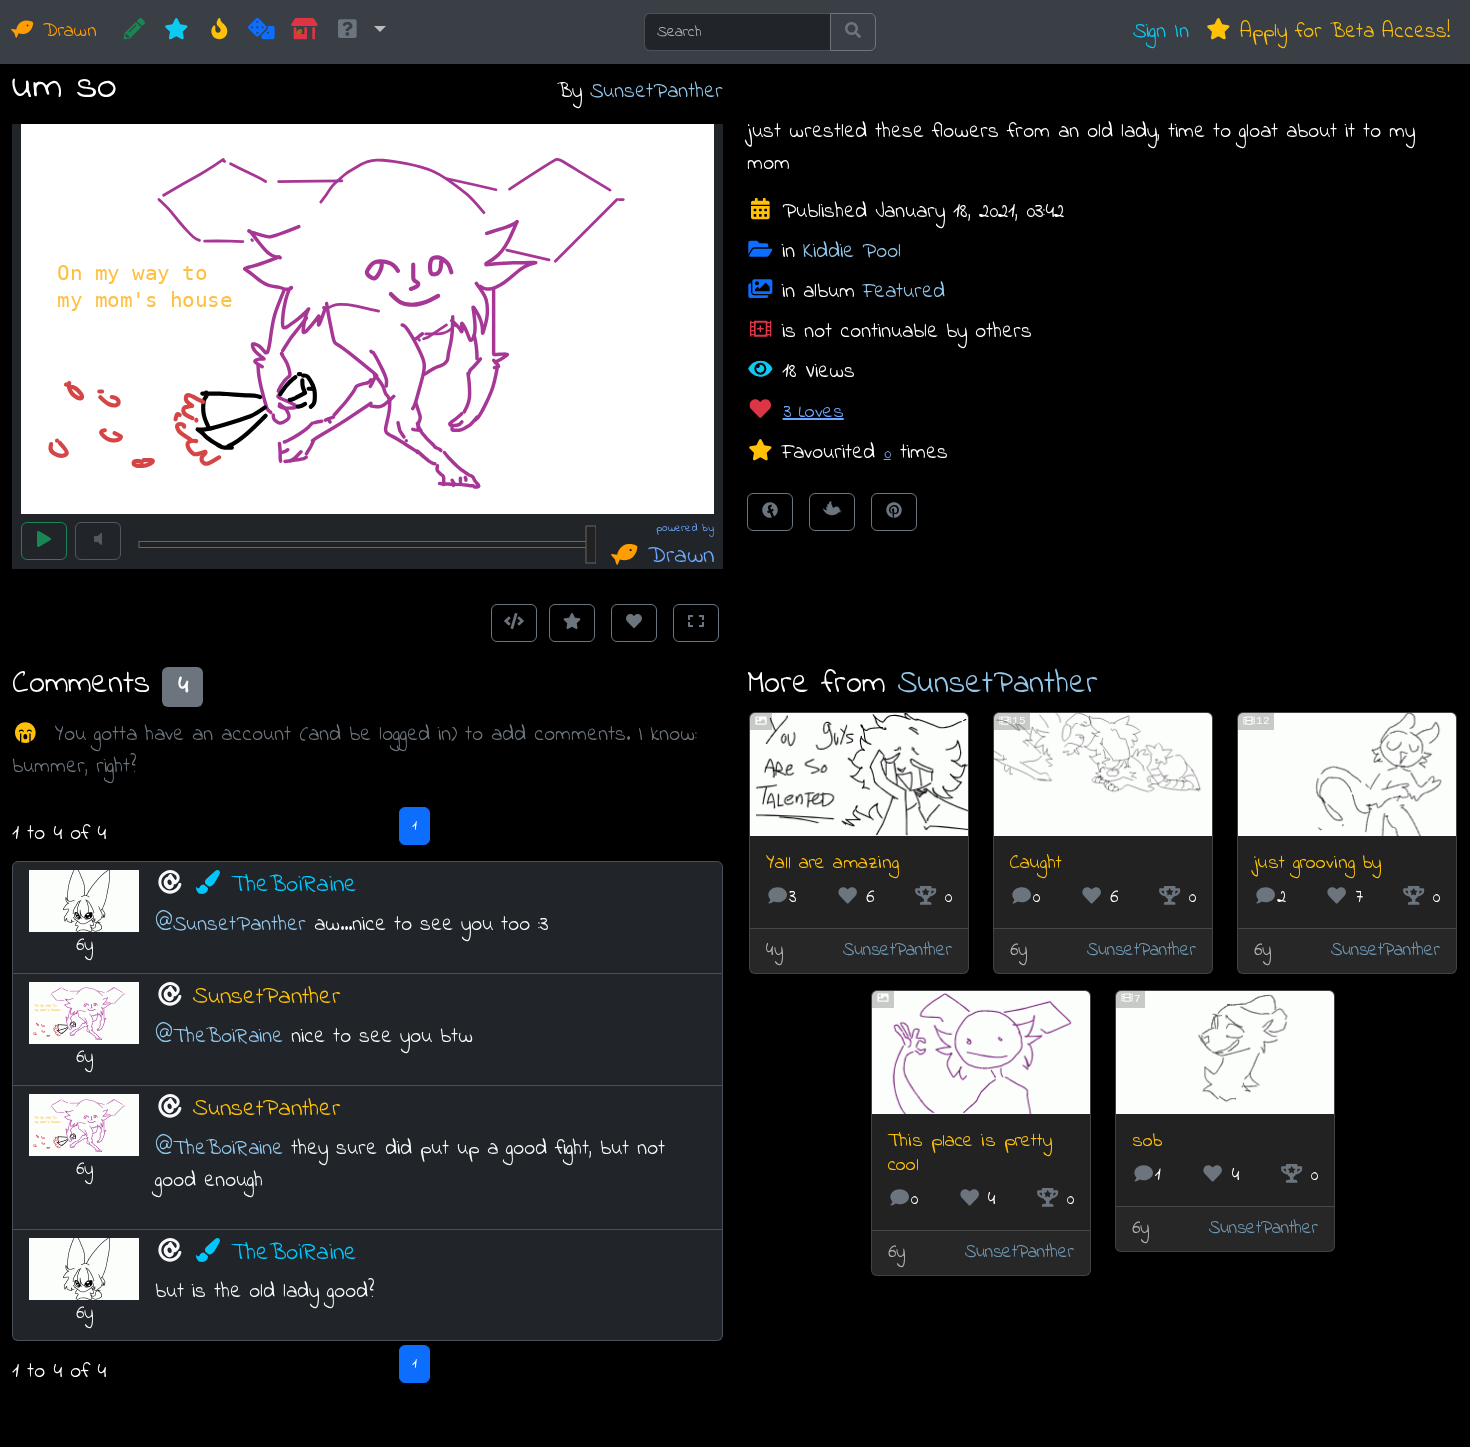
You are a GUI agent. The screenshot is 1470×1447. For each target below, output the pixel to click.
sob (1147, 1141)
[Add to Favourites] (572, 623)
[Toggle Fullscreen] (696, 623)
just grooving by (1317, 863)
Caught (1036, 863)
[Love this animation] (634, 623)
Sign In (1161, 31)
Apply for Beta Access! (1341, 31)
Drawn (66, 31)
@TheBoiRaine (219, 1036)
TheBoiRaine (294, 885)
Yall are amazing (832, 863)
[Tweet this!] (832, 512)
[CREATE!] (134, 32)
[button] (360, 32)
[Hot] (219, 32)
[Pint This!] (894, 512)
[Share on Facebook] (770, 512)
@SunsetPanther (230, 924)
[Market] (304, 32)
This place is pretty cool (970, 1153)
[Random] (261, 32)
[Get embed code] (514, 623)
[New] (176, 32)
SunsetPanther (656, 91)
